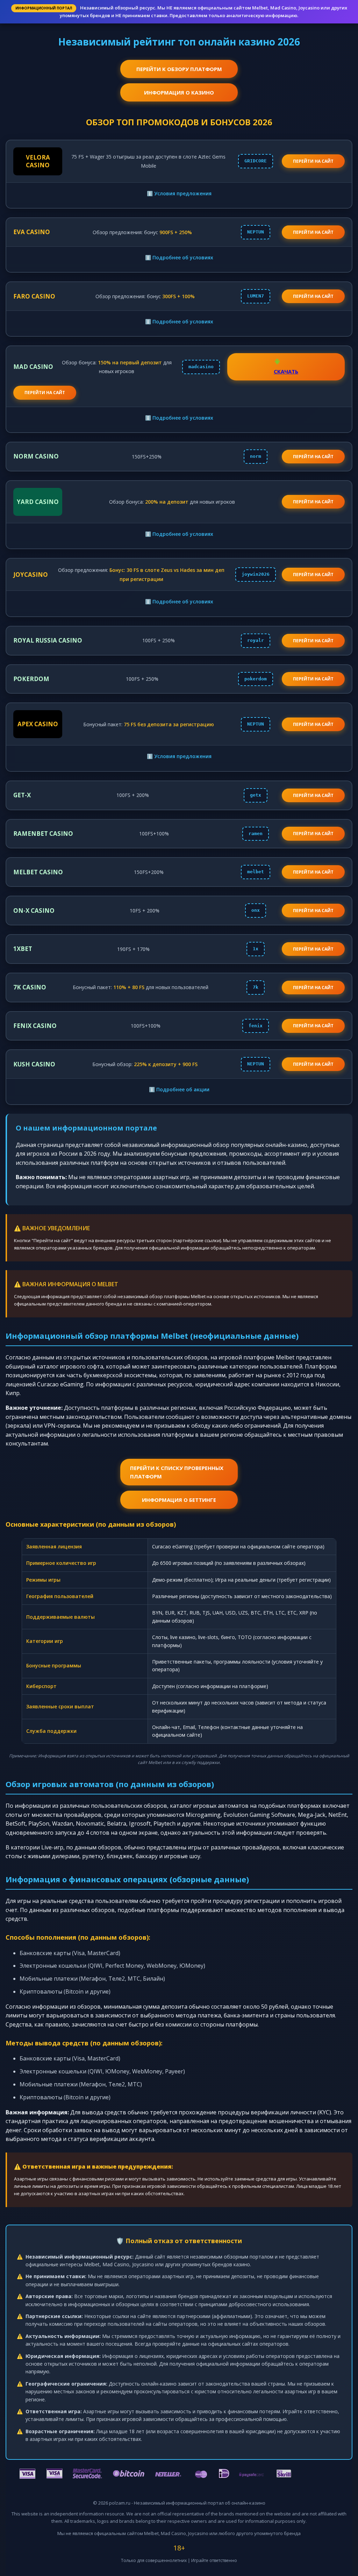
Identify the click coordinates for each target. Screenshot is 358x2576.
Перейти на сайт (313, 232)
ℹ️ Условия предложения (179, 193)
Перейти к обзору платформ (179, 69)
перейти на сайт (313, 161)
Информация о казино (179, 92)
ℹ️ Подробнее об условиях (179, 257)
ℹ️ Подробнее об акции (179, 1089)
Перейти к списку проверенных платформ (177, 1472)
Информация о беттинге (179, 1500)
